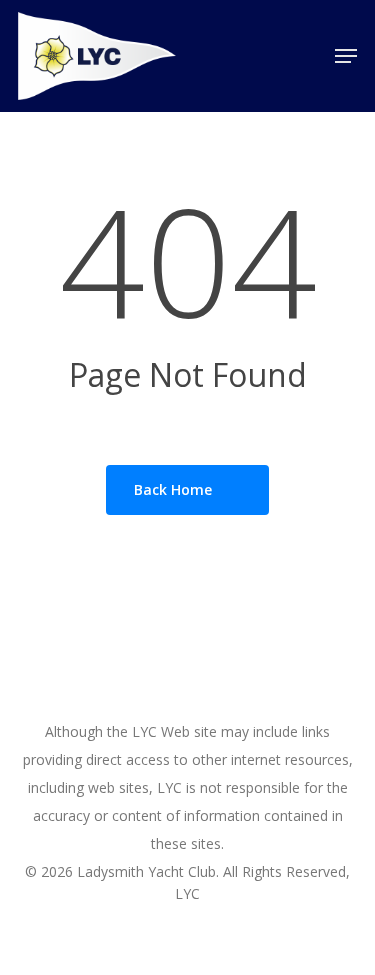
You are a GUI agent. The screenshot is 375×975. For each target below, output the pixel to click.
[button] (346, 56)
